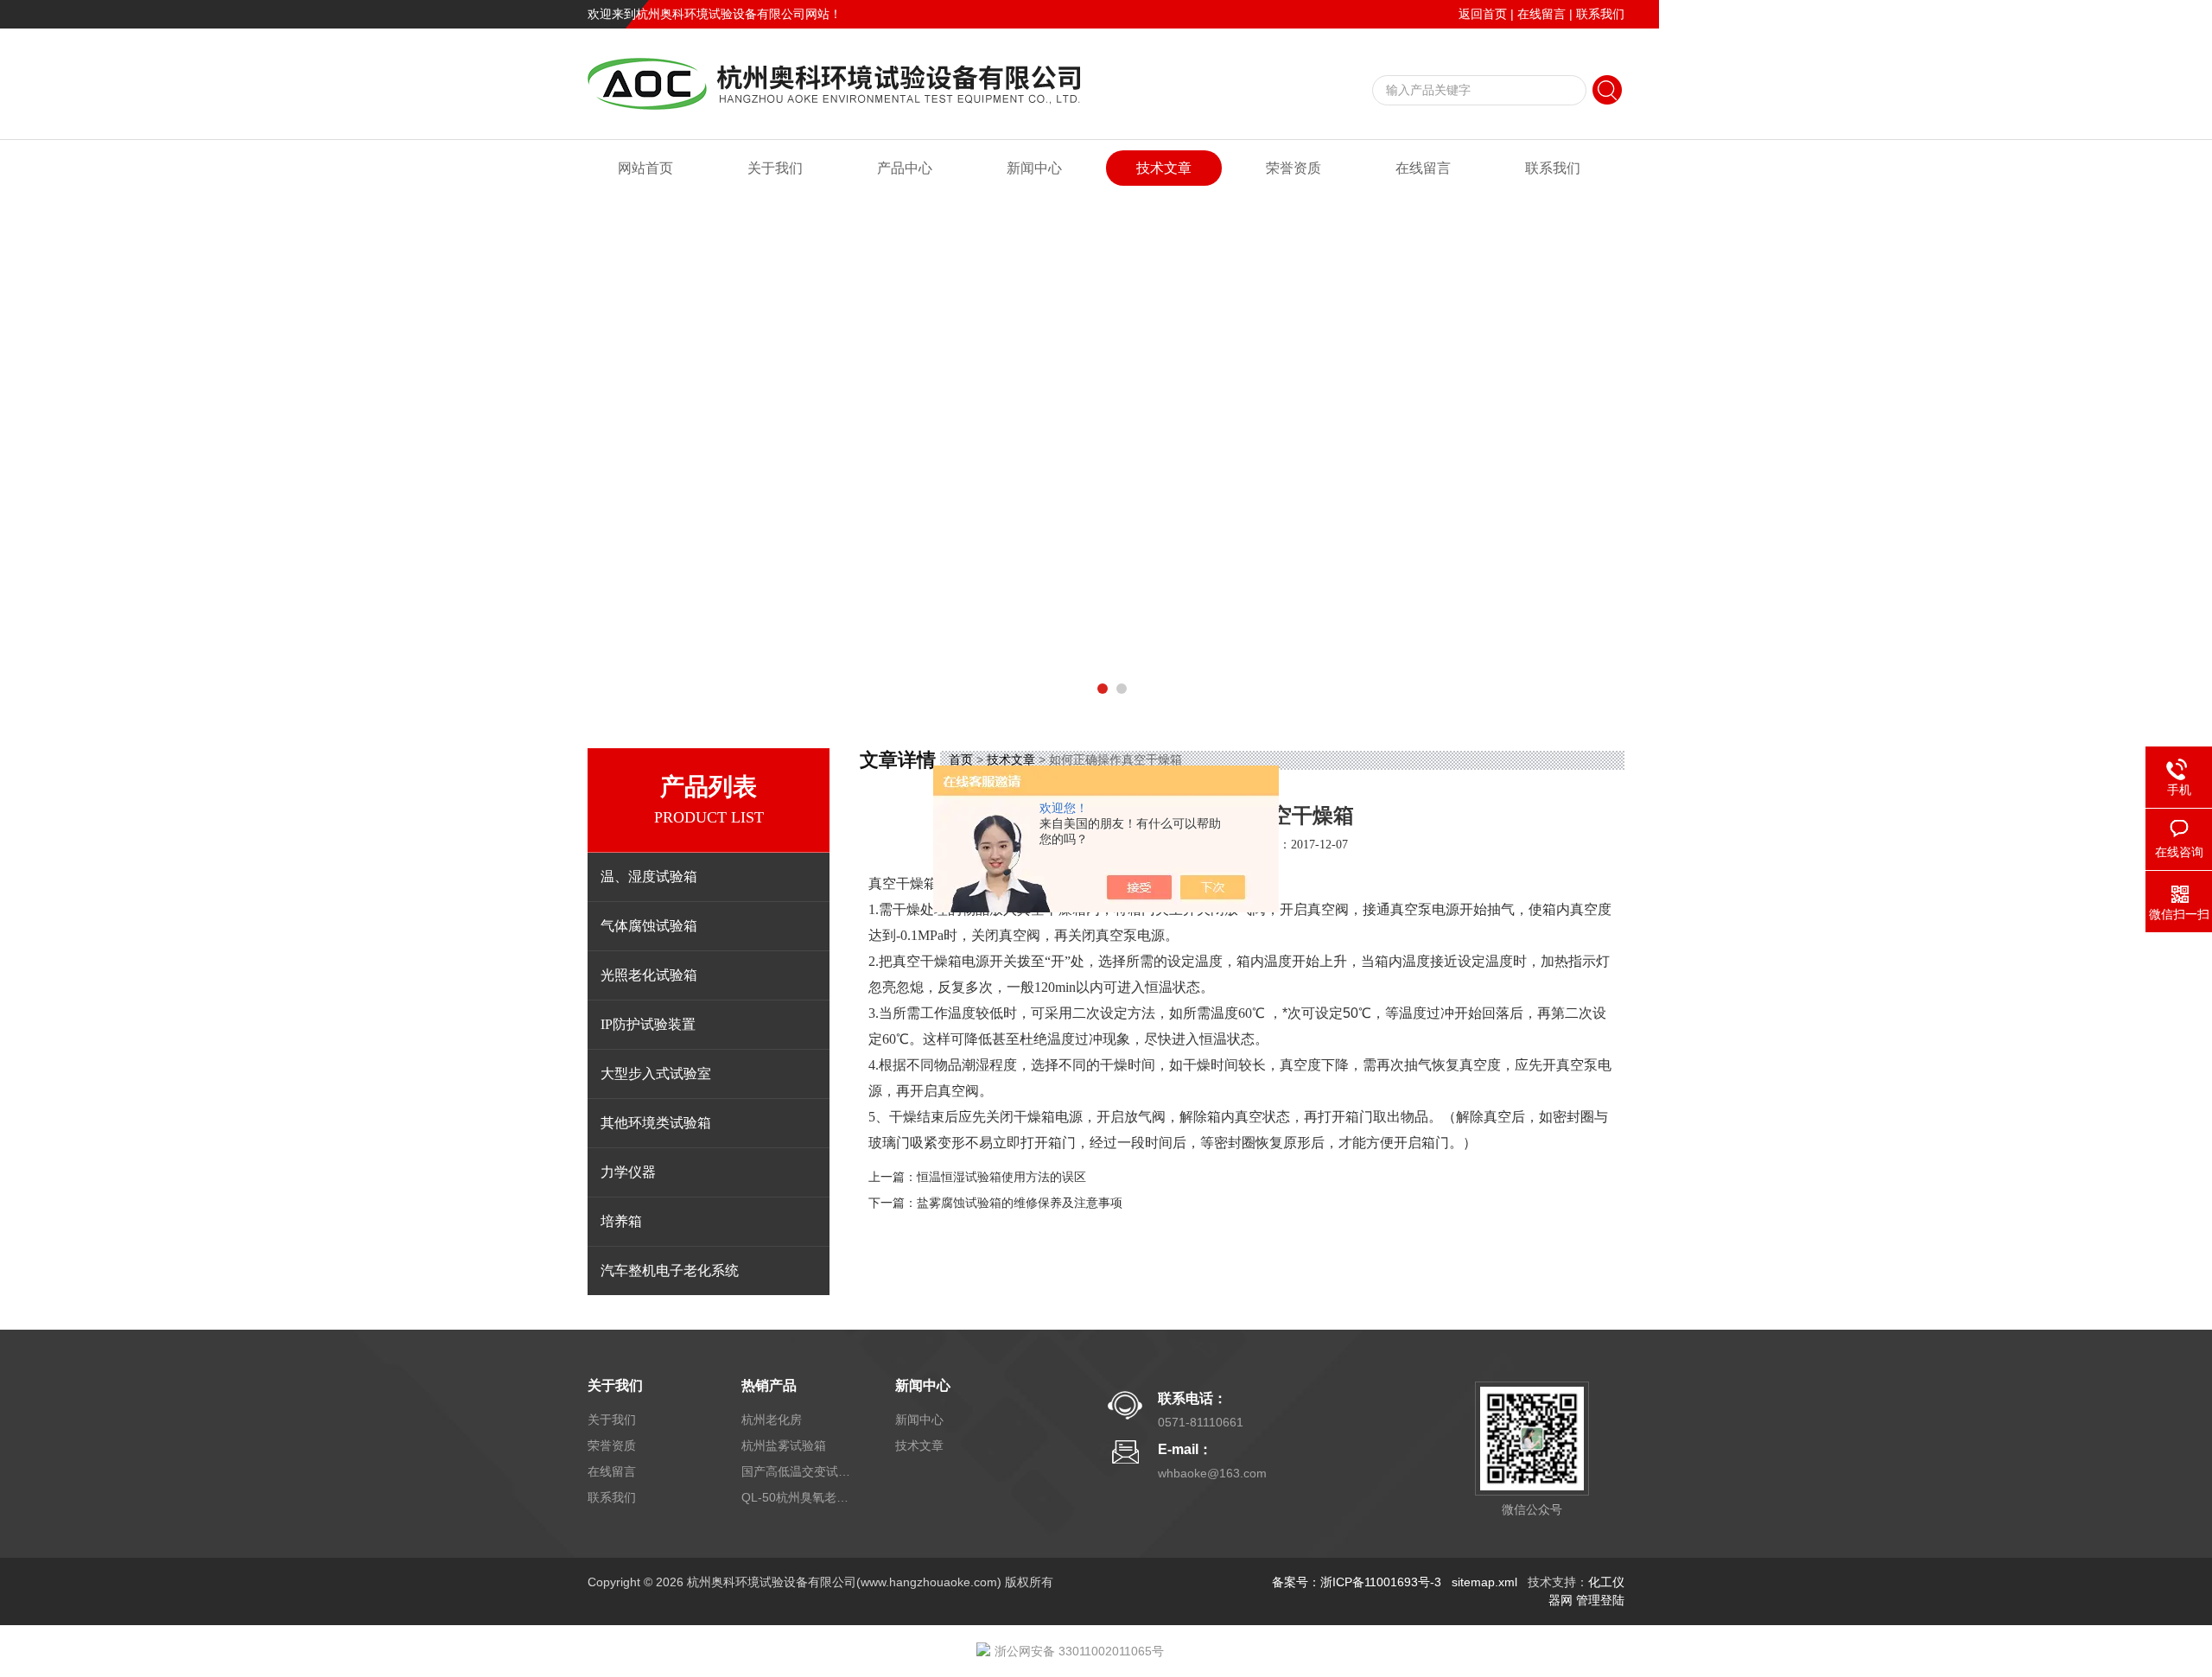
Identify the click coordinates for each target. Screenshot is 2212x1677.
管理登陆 (1600, 1600)
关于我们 (775, 168)
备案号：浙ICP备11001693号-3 (1357, 1582)
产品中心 (905, 168)
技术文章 (1164, 168)
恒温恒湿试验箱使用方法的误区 (1001, 1177)
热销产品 (769, 1385)
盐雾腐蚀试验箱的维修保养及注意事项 (1020, 1203)
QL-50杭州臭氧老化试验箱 (798, 1497)
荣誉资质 (1294, 168)
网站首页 (645, 168)
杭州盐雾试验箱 (784, 1445)
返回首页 (1483, 14)
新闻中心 (1034, 168)
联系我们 (1600, 14)
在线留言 (1541, 14)
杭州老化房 (772, 1420)
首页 (961, 759)
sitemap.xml (1484, 1582)
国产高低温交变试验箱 (798, 1471)
